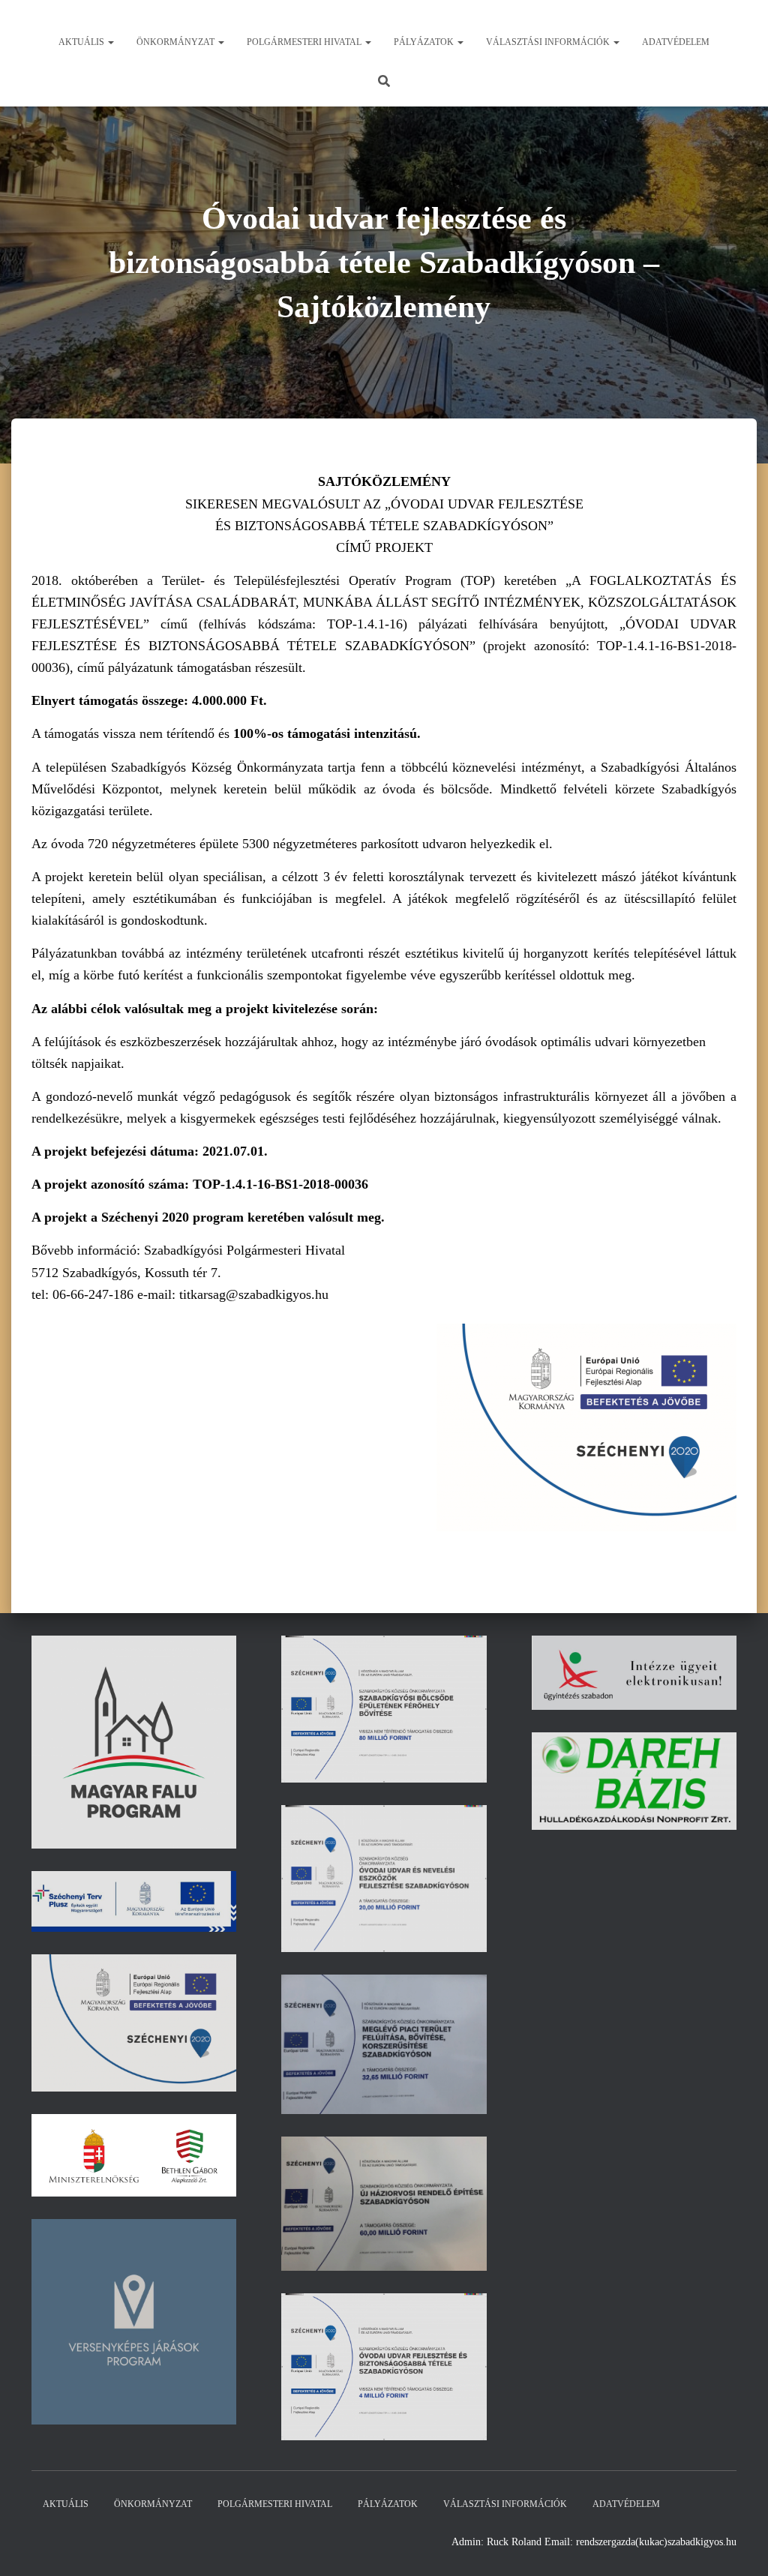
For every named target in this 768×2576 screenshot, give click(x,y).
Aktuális (82, 42)
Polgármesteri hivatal (305, 42)
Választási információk (549, 42)
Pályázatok (425, 42)
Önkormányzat (177, 42)
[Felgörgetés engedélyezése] (738, 2546)
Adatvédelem (676, 42)
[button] (110, 42)
